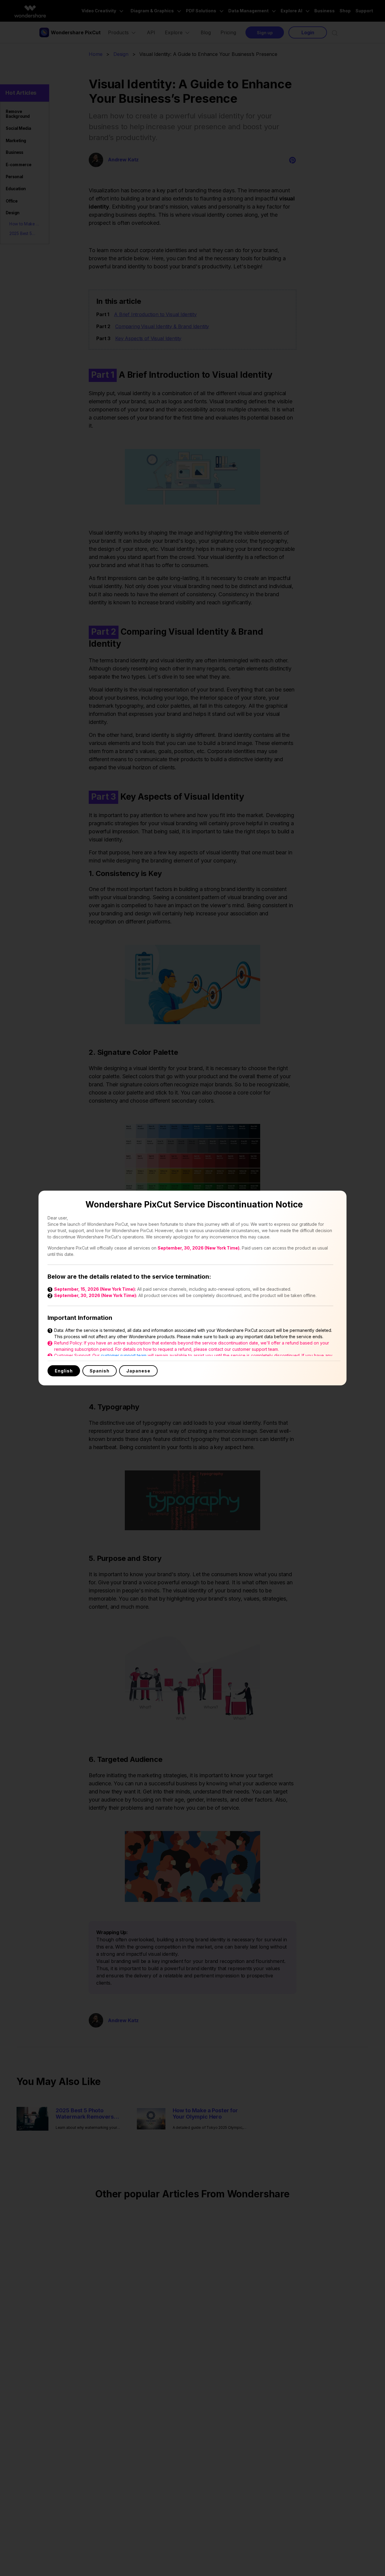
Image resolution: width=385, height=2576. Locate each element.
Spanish (100, 1371)
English (64, 1371)
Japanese (138, 1371)
